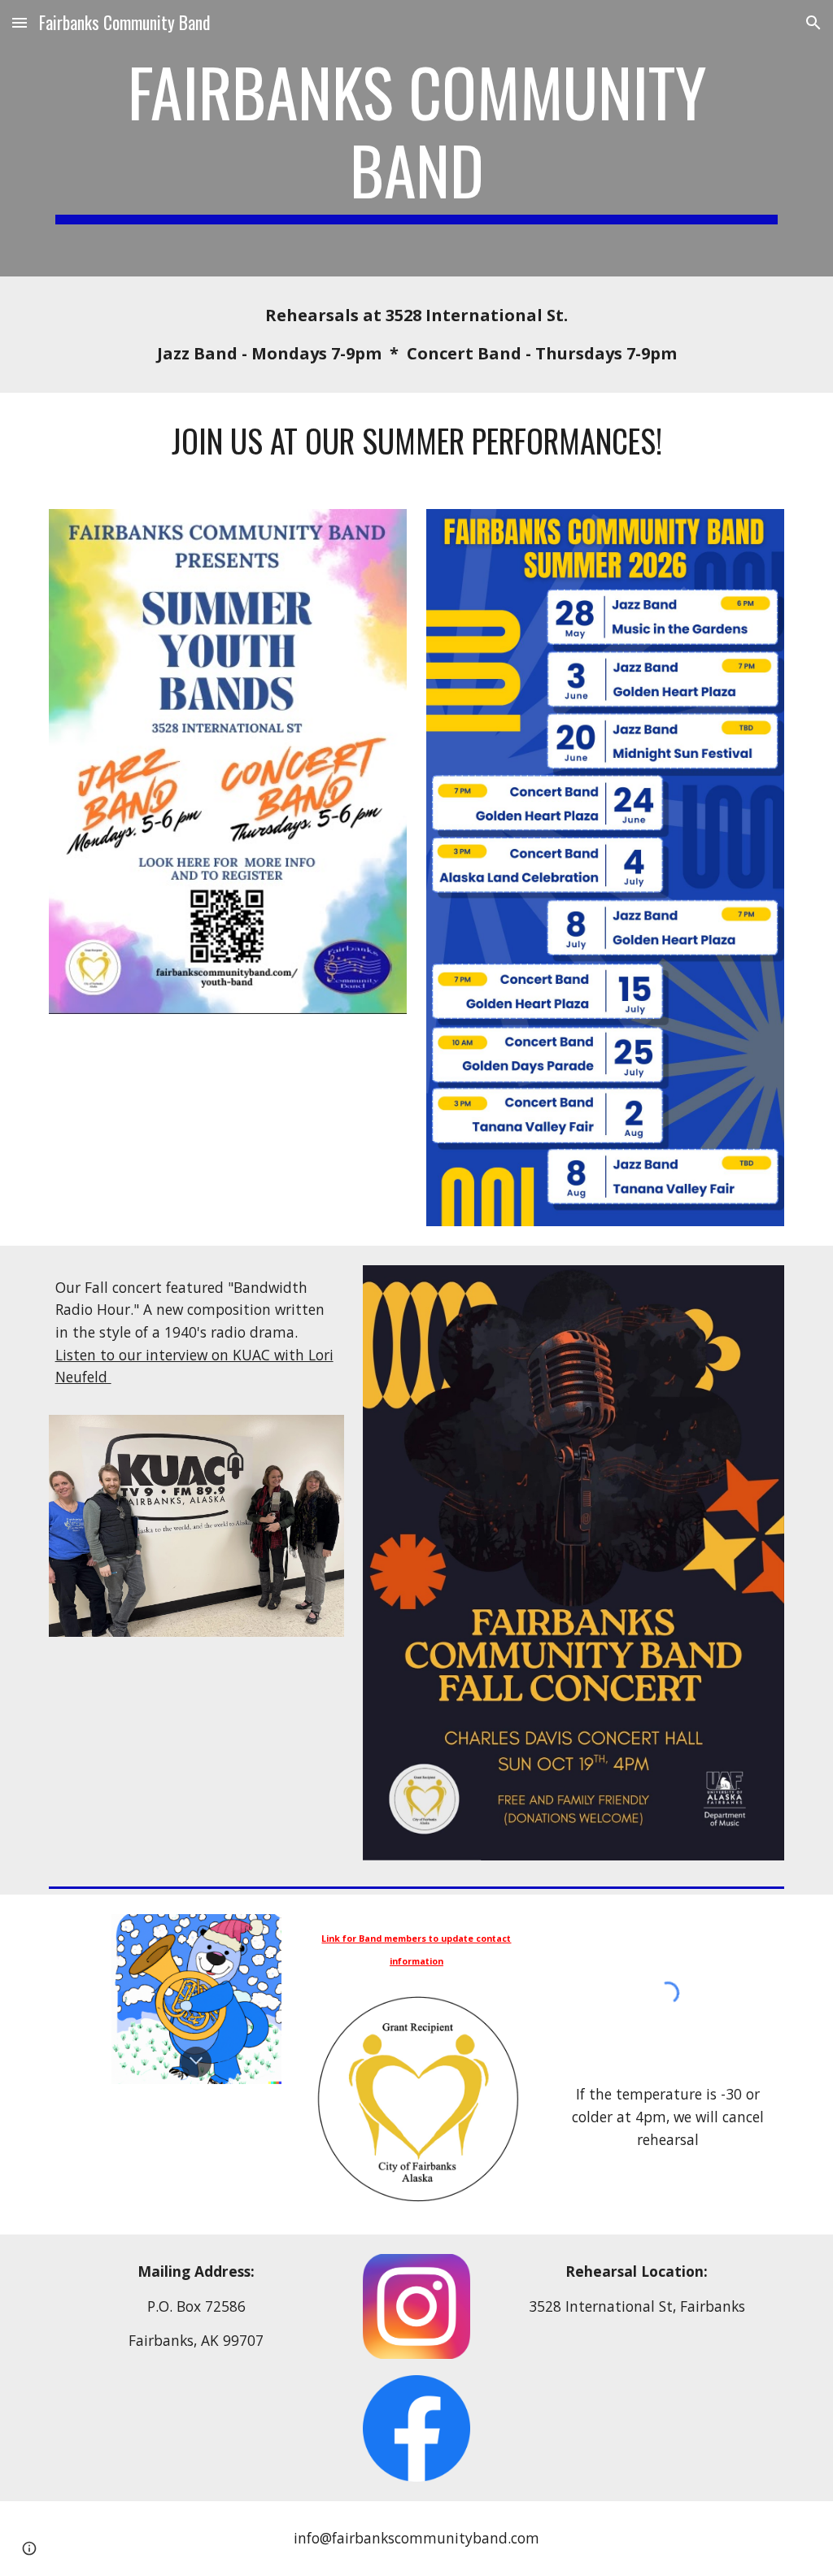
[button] (20, 22)
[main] (417, 138)
